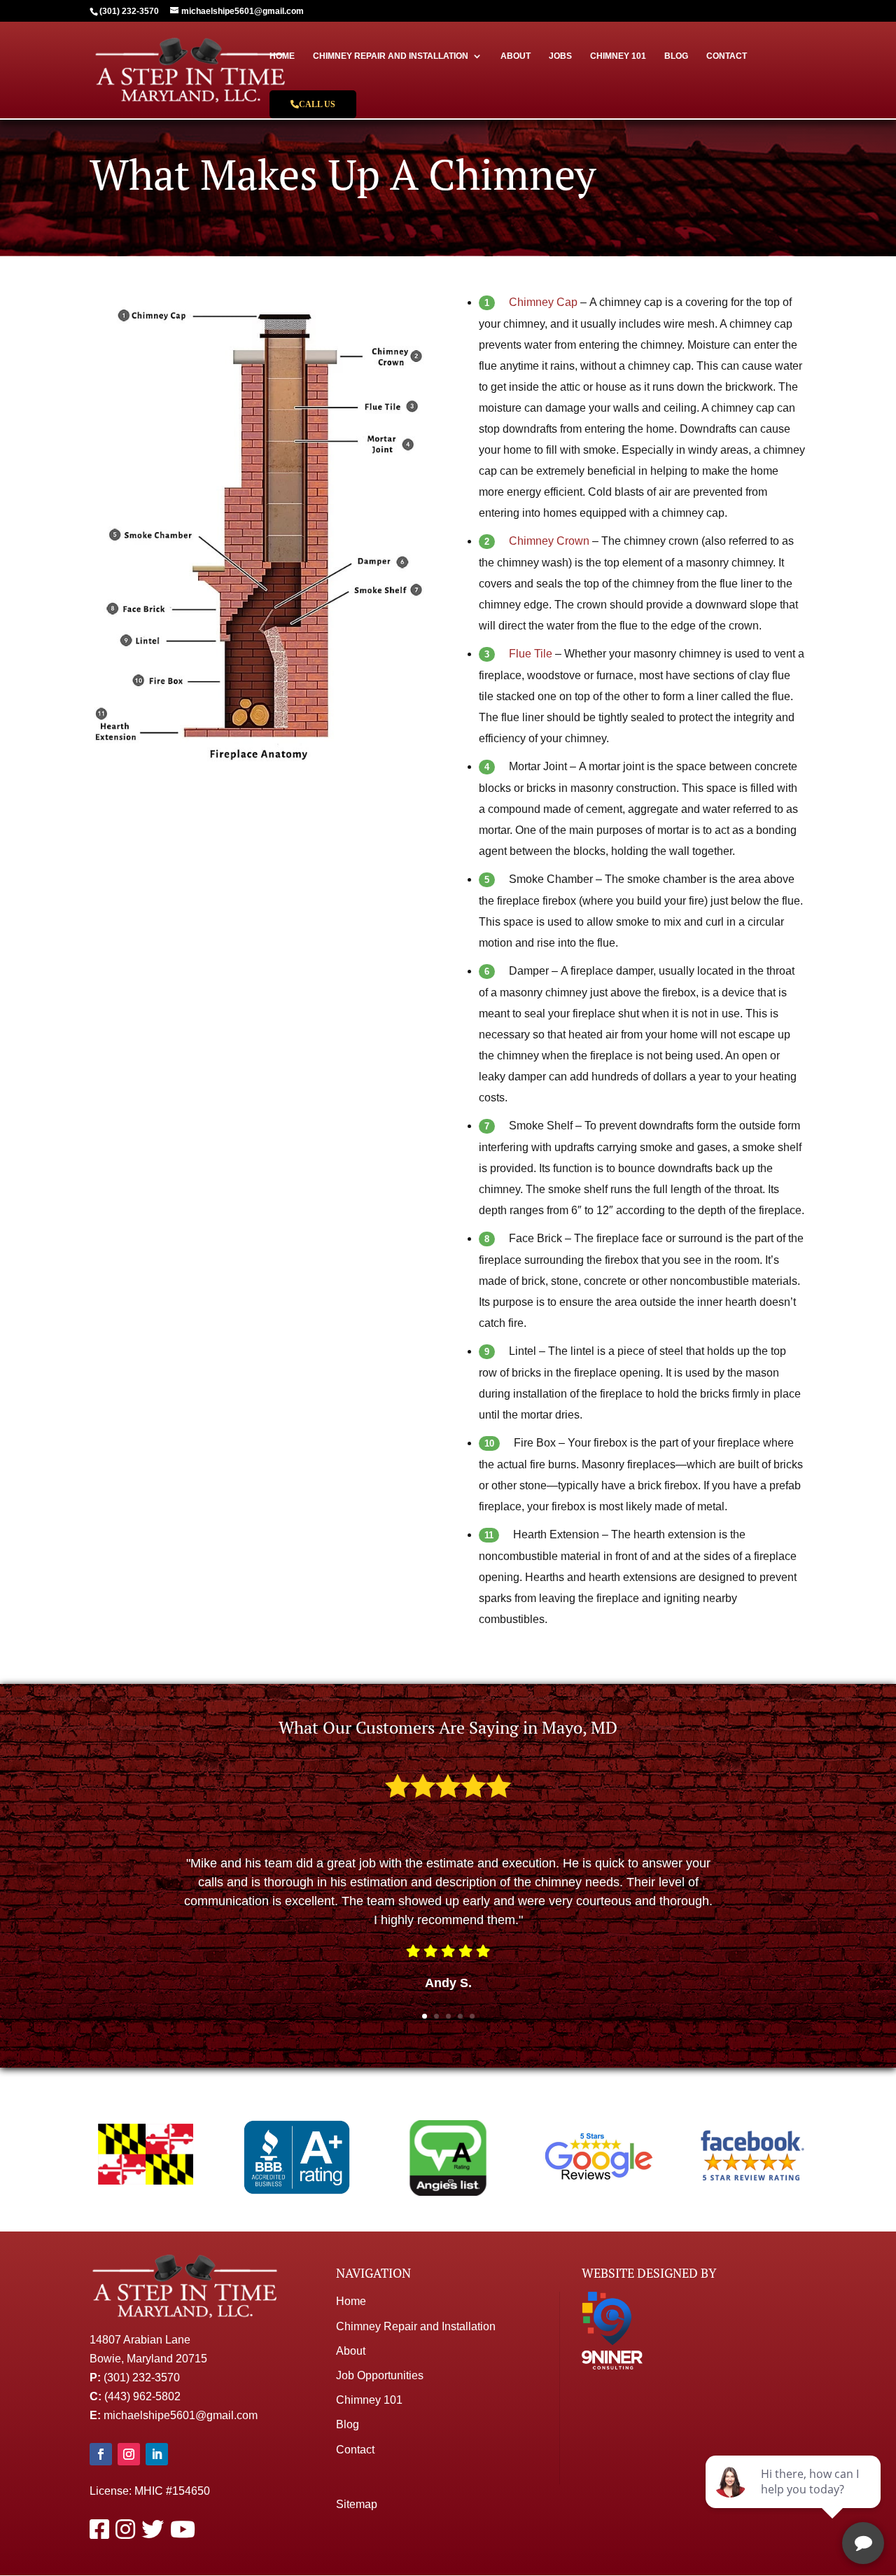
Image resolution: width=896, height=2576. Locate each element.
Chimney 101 (618, 56)
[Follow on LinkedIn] (157, 2454)
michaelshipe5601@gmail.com (181, 2415)
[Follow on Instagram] (129, 2454)
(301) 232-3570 (142, 2377)
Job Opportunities (380, 2375)
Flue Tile (531, 654)
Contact (727, 56)
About (516, 56)
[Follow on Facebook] (101, 2454)
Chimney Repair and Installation (391, 56)
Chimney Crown (549, 541)
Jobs (560, 56)
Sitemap (357, 2504)
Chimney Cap (543, 302)
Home (282, 56)
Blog (676, 56)
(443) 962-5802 (142, 2396)
